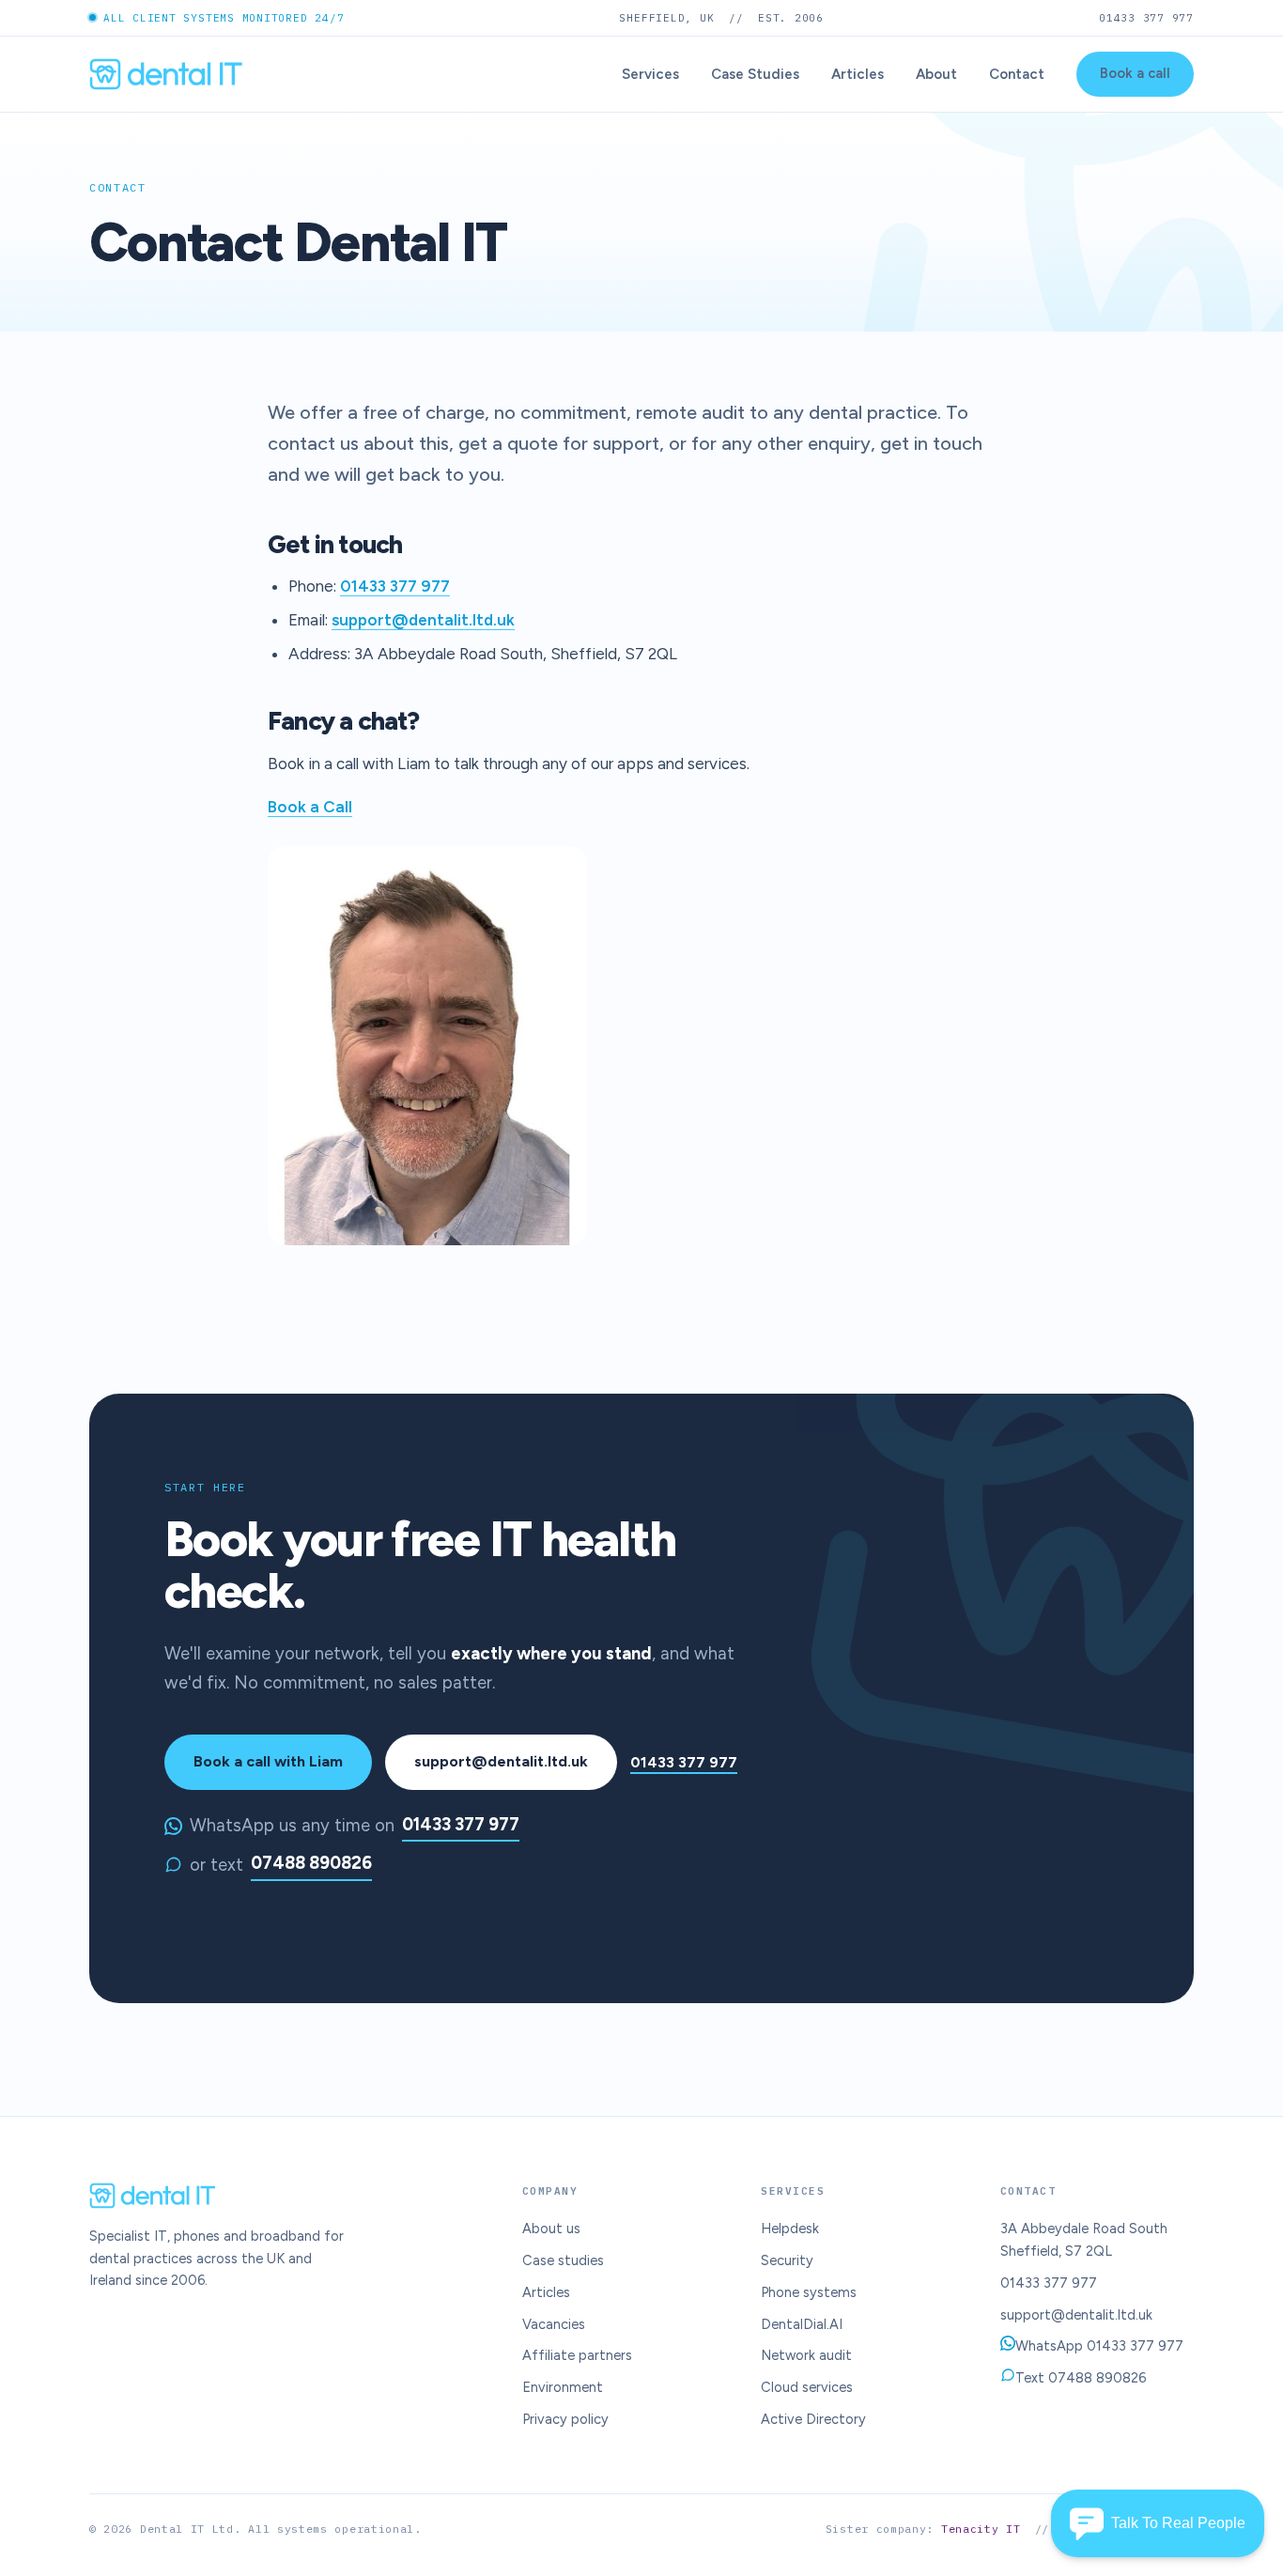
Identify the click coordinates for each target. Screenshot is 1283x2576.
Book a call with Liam (268, 1761)
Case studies (563, 2260)
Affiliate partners (577, 2355)
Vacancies (554, 2324)
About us (551, 2229)
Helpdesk (790, 2229)
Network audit (806, 2355)
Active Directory (813, 2419)
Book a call (1135, 73)
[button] (1158, 2523)
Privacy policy (565, 2419)
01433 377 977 (1146, 18)
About (936, 74)
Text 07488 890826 (1081, 2378)
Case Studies (755, 74)
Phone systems (809, 2292)
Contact (1017, 74)
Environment (563, 2387)
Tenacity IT (981, 2529)
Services (650, 74)
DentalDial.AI (802, 2324)
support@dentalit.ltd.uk (423, 620)
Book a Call (310, 807)
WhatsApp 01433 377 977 (1099, 2346)
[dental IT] (166, 74)
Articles (858, 74)
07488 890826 (311, 1863)
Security (787, 2260)
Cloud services (807, 2387)
